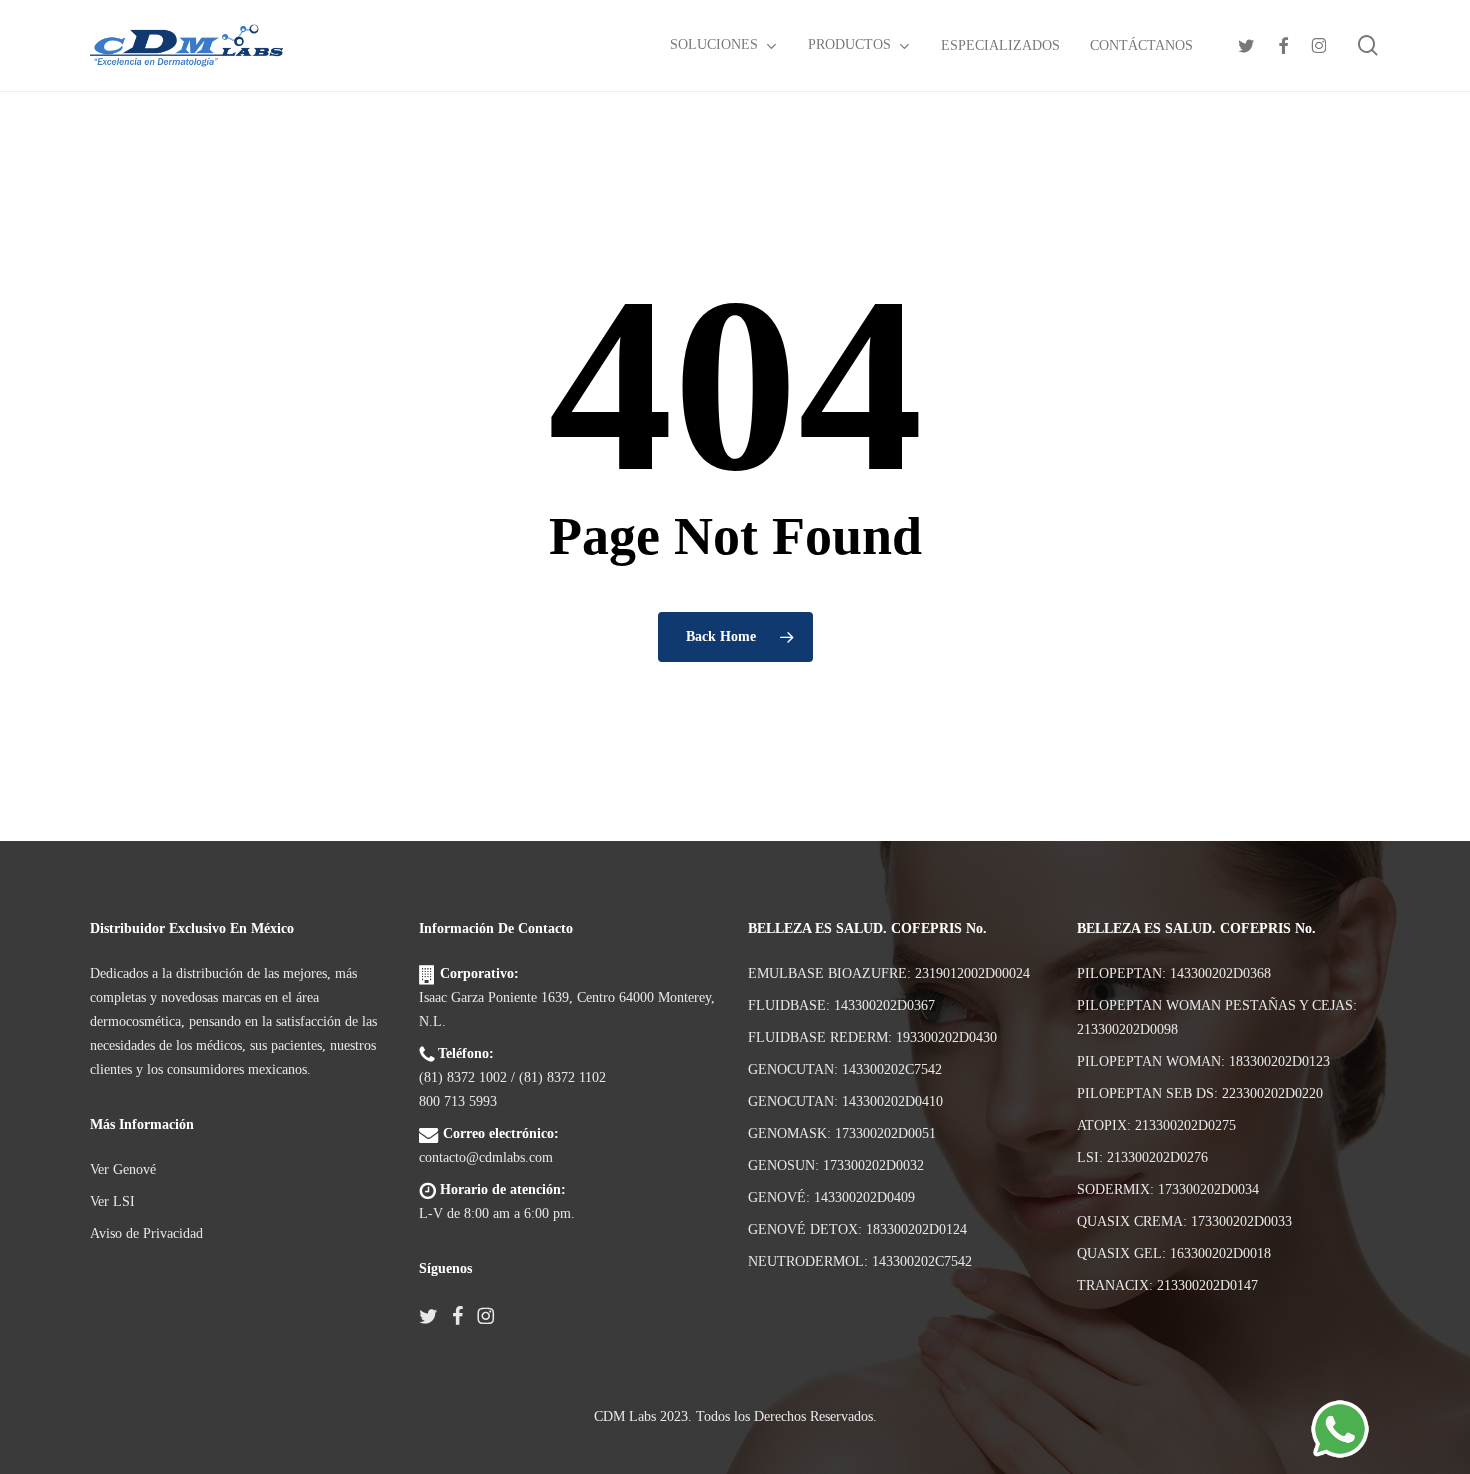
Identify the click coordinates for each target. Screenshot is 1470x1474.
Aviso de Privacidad (146, 1233)
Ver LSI (112, 1201)
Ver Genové (123, 1169)
